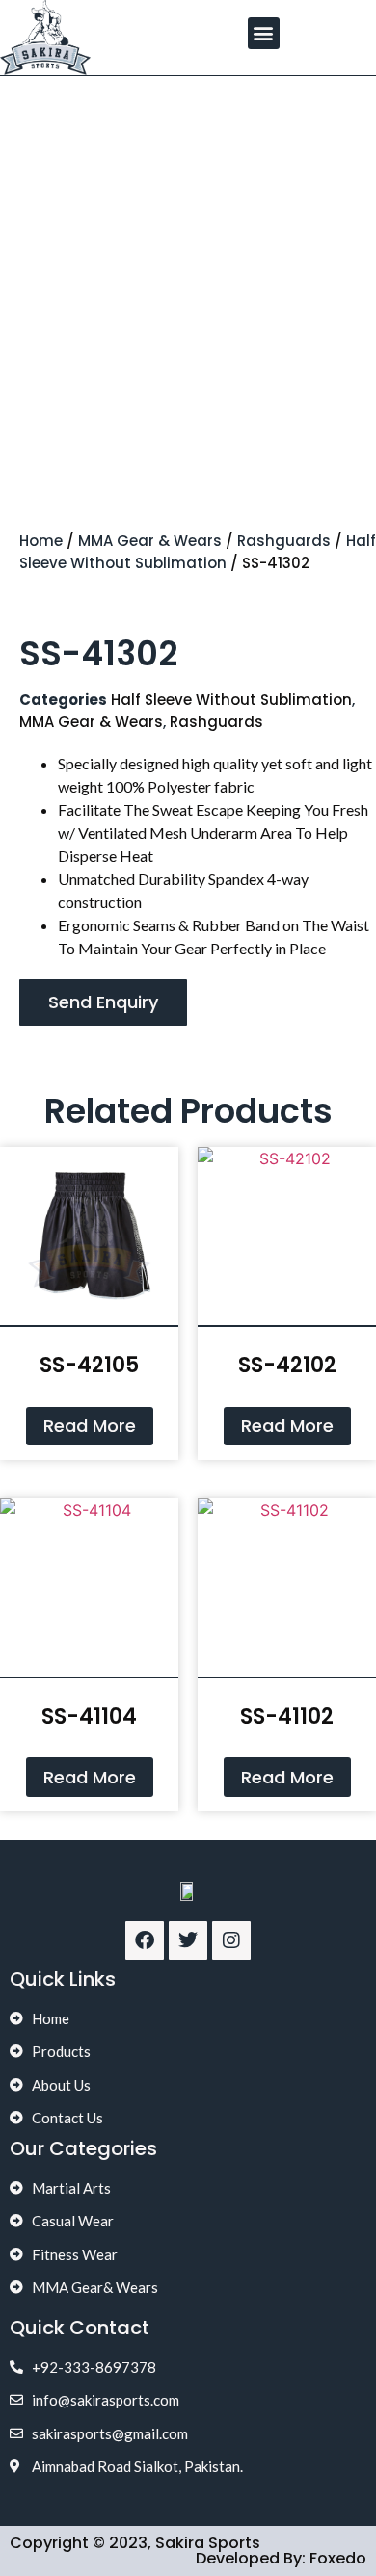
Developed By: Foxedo (281, 2558)
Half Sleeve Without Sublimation (198, 552)
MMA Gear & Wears (150, 541)
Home (41, 541)
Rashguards (284, 541)
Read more (90, 1426)
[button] (264, 33)
